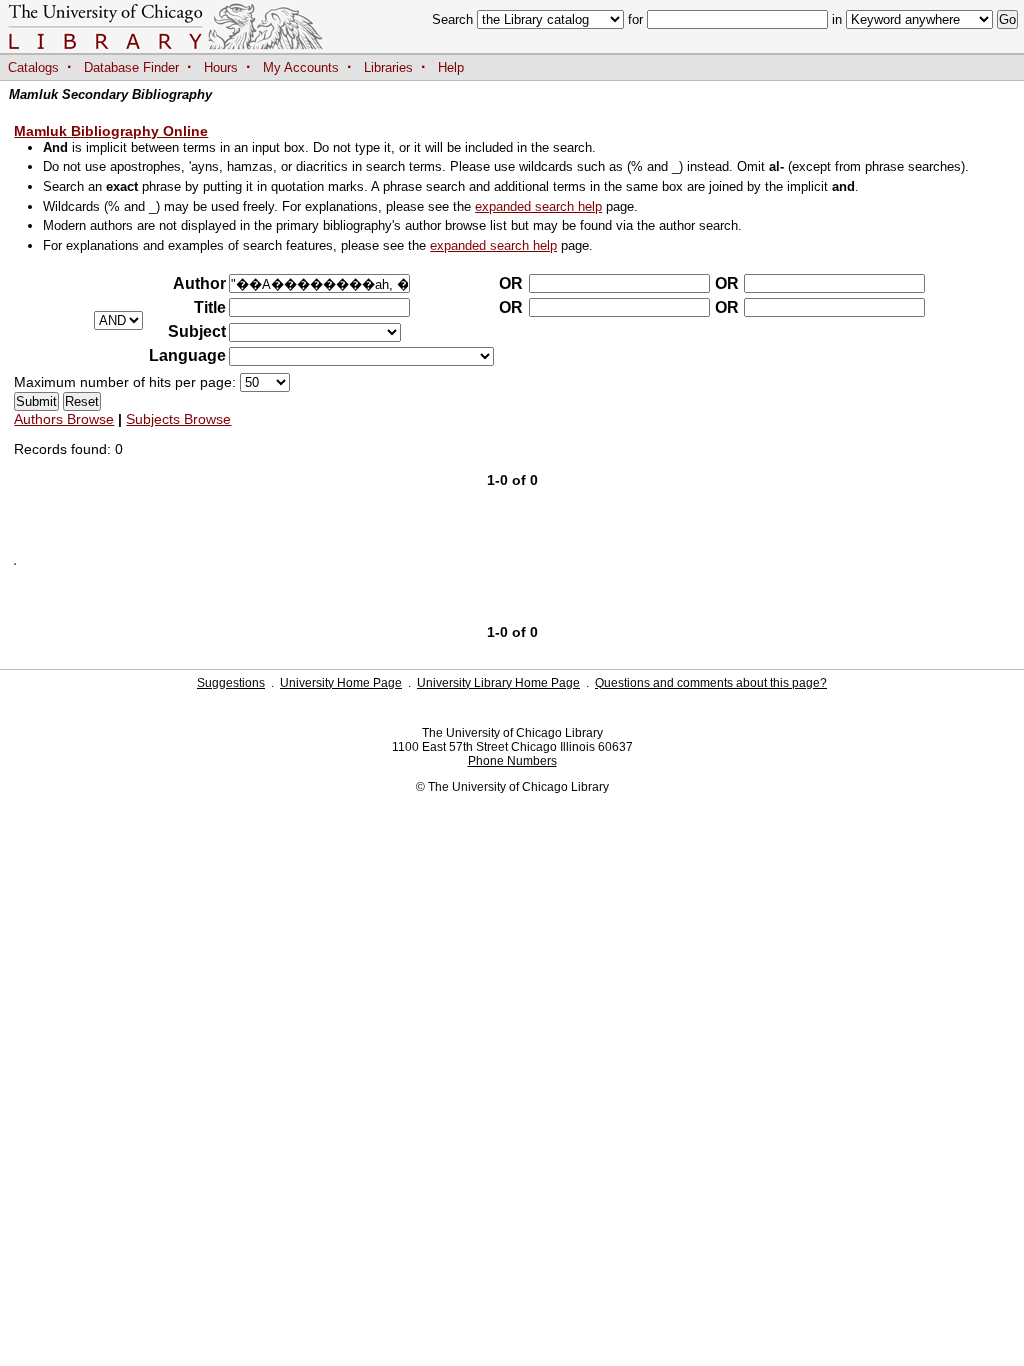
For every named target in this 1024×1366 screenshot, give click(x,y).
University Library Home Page (498, 683)
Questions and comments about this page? (711, 683)
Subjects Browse (178, 419)
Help (451, 67)
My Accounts (301, 67)
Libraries (388, 67)
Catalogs (33, 67)
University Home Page (341, 683)
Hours (221, 67)
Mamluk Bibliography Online (111, 131)
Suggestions (231, 683)
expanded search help (538, 206)
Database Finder (131, 67)
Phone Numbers (512, 761)
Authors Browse (64, 419)
